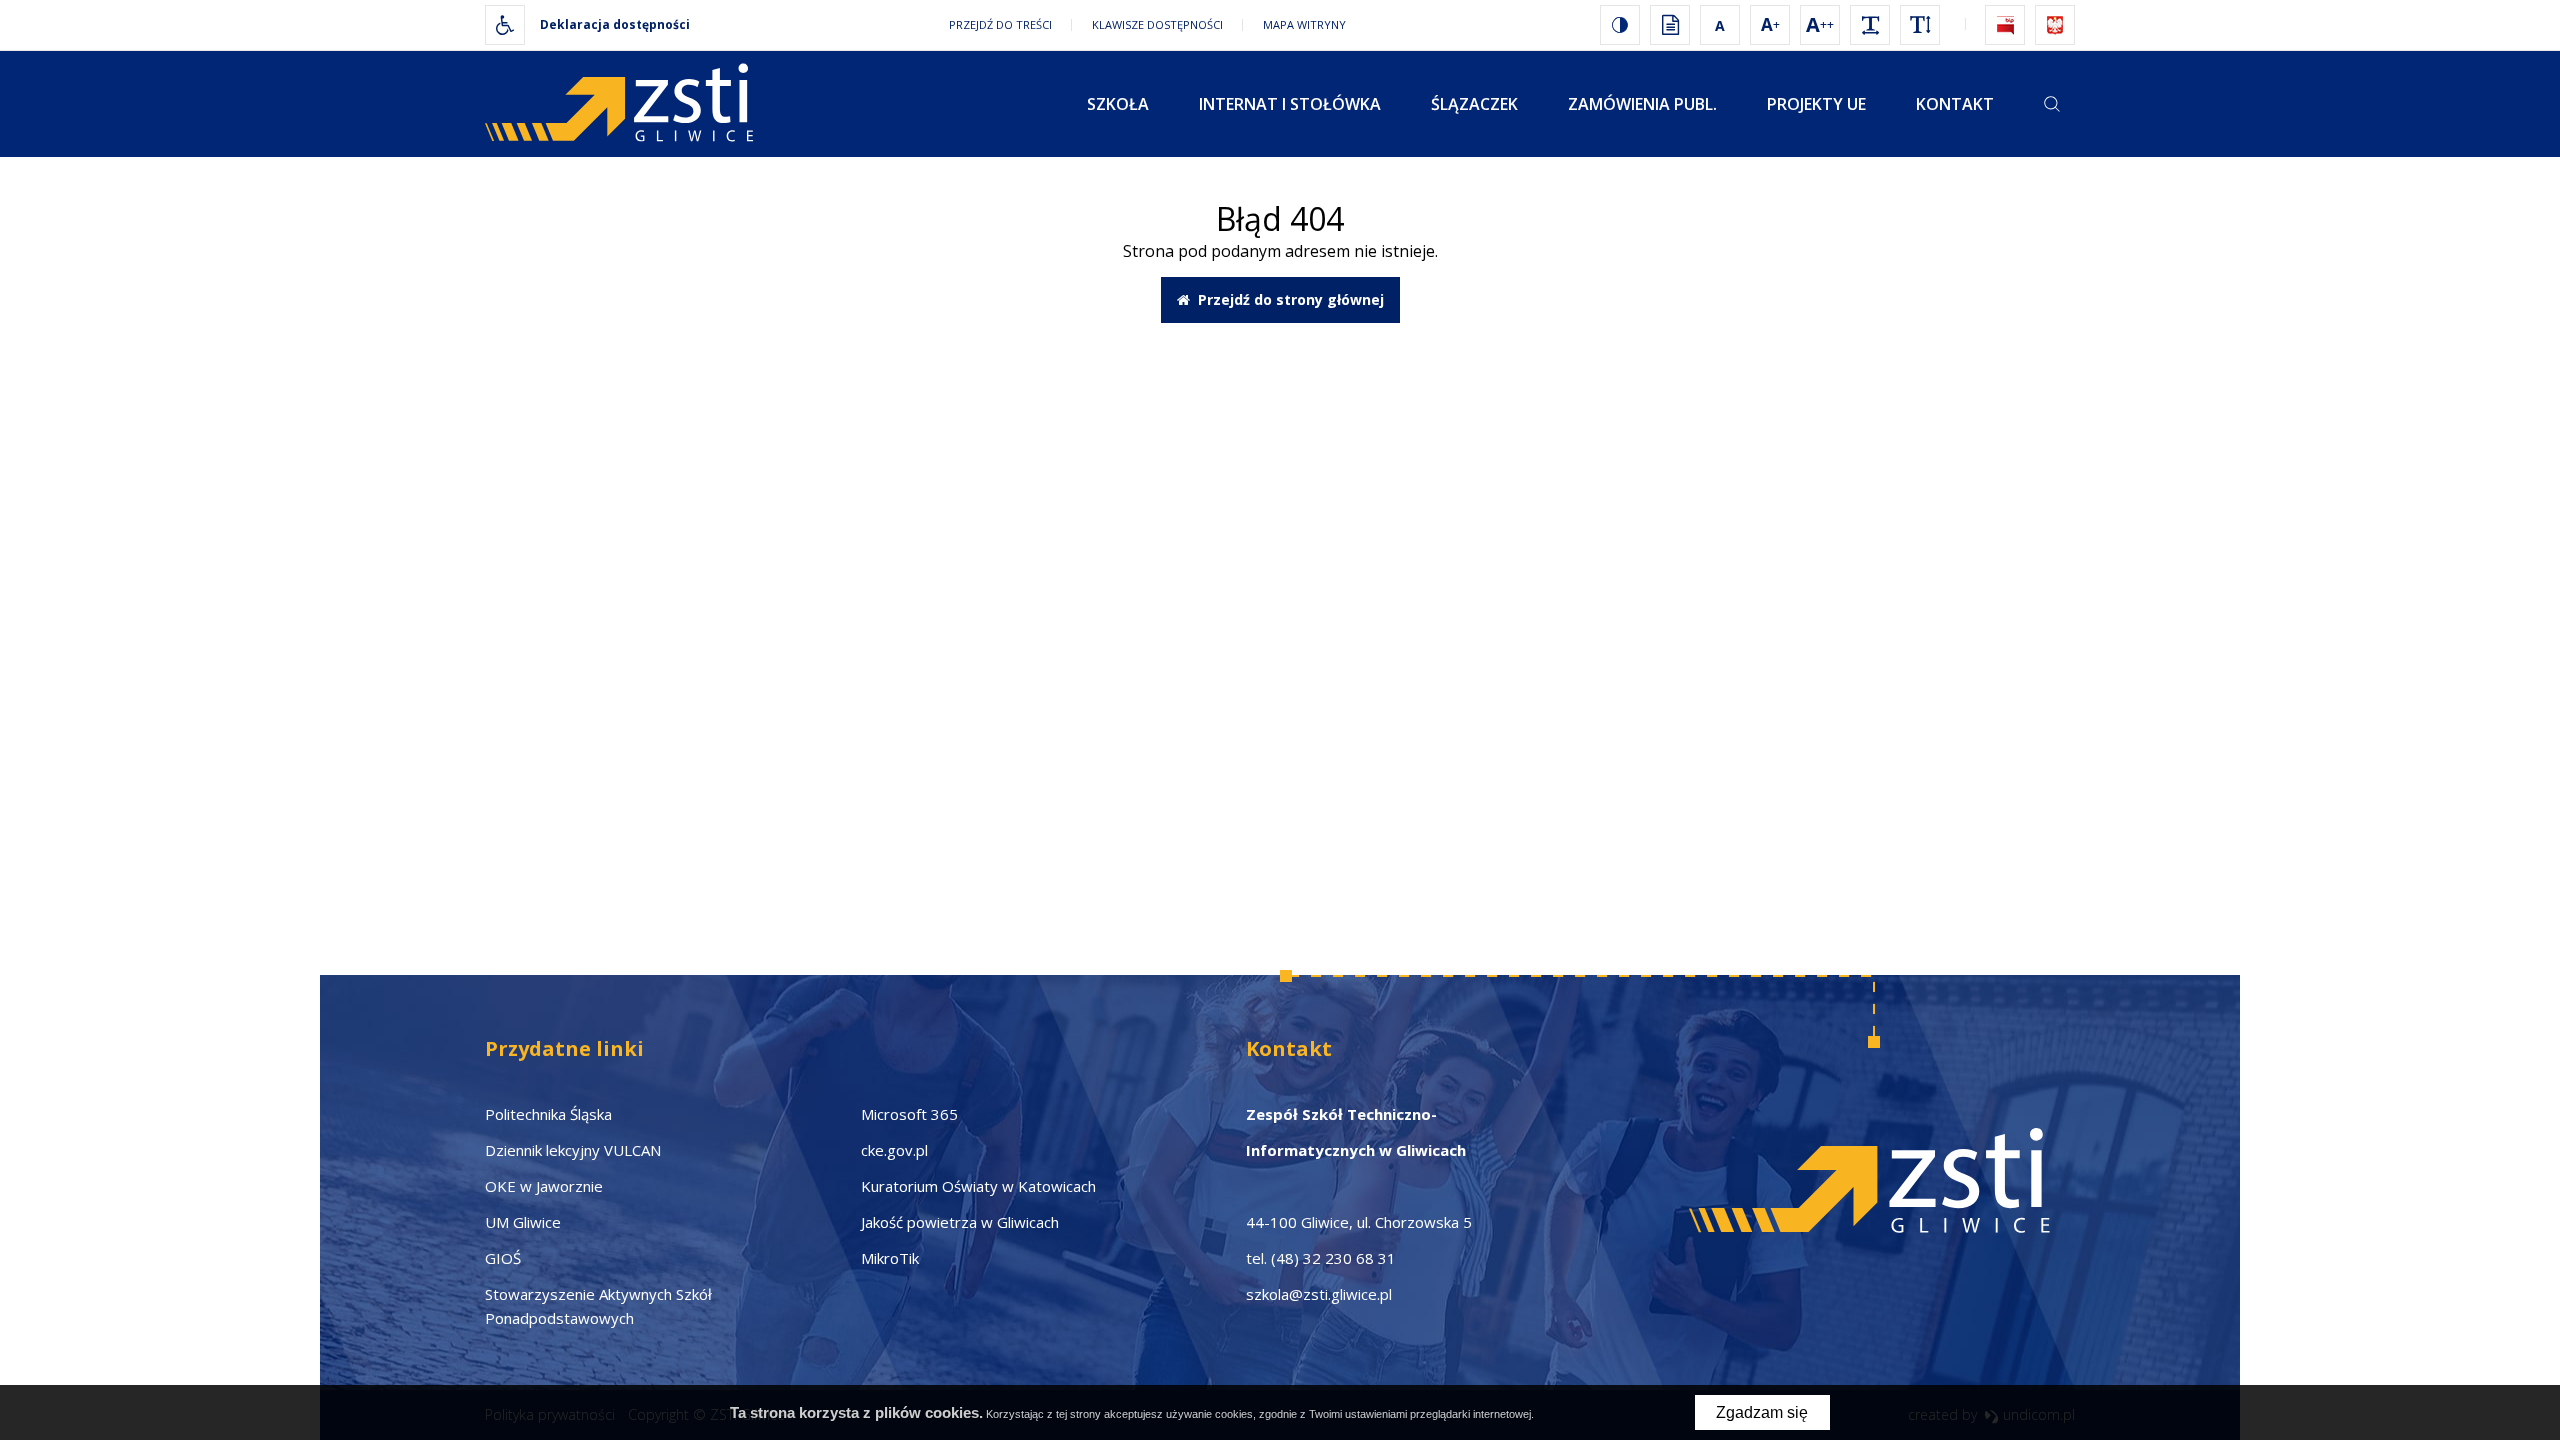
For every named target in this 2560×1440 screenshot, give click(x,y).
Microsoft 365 (909, 1114)
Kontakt (1955, 104)
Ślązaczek (1474, 104)
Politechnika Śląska (548, 1114)
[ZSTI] (628, 104)
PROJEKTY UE (1816, 104)
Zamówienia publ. (1642, 104)
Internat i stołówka (1290, 104)
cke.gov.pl (894, 1150)
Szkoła (1118, 104)
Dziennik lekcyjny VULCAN (573, 1150)
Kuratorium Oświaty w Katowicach (978, 1186)
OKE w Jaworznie (544, 1186)
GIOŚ (503, 1258)
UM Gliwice (523, 1222)
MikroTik (890, 1258)
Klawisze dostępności (1157, 24)
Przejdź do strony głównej (1287, 299)
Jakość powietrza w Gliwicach (960, 1222)
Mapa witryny (1304, 24)
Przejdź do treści (1000, 24)
